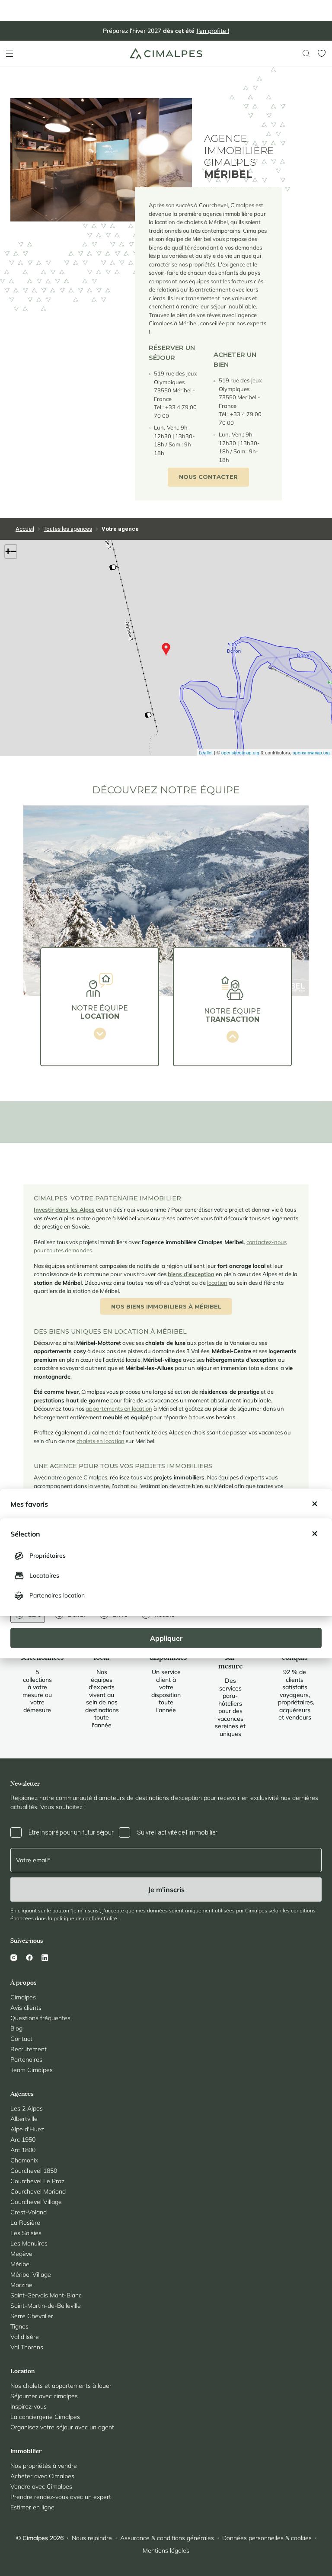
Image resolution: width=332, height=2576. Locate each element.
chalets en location (101, 1441)
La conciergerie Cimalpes (45, 2417)
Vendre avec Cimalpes (41, 2486)
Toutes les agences (68, 529)
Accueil (25, 529)
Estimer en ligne (32, 2507)
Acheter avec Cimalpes (42, 2476)
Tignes (19, 2326)
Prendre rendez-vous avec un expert (61, 2497)
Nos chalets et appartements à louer (61, 2386)
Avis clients (26, 2008)
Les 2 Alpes (27, 2108)
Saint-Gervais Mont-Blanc (46, 2295)
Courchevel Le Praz (37, 2181)
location (217, 1283)
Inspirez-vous (29, 2406)
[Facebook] (29, 1957)
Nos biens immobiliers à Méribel (166, 1306)
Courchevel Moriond (38, 2191)
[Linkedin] (45, 1957)
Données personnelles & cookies (267, 2538)
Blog (16, 2028)
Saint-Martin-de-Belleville (46, 2306)
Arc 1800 (23, 2150)
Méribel (21, 2264)
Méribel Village (31, 2274)
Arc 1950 (23, 2140)
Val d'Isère (25, 2337)
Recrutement (29, 2049)
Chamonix (24, 2160)
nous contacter (208, 477)
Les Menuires (29, 2243)
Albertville (24, 2119)
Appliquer (166, 1638)
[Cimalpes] (166, 53)
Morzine (21, 2285)
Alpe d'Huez (27, 2129)
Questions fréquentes (40, 2018)
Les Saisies (26, 2233)
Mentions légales (166, 2550)
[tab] (100, 1007)
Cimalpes (23, 1997)
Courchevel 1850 (34, 2171)
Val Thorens (27, 2347)
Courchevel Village (36, 2202)
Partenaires (26, 2060)
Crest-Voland (29, 2212)
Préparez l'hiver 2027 (166, 31)
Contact (21, 2039)
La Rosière (25, 2223)
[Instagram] (16, 1957)
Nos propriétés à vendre (44, 2466)
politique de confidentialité (85, 1918)
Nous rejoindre (92, 2538)
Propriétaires (48, 1556)
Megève (21, 2254)
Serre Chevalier (32, 2316)
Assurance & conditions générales (167, 2538)
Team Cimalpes (32, 2070)
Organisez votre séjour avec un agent (62, 2427)
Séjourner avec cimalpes (44, 2396)
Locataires (44, 1575)
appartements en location (119, 1408)
